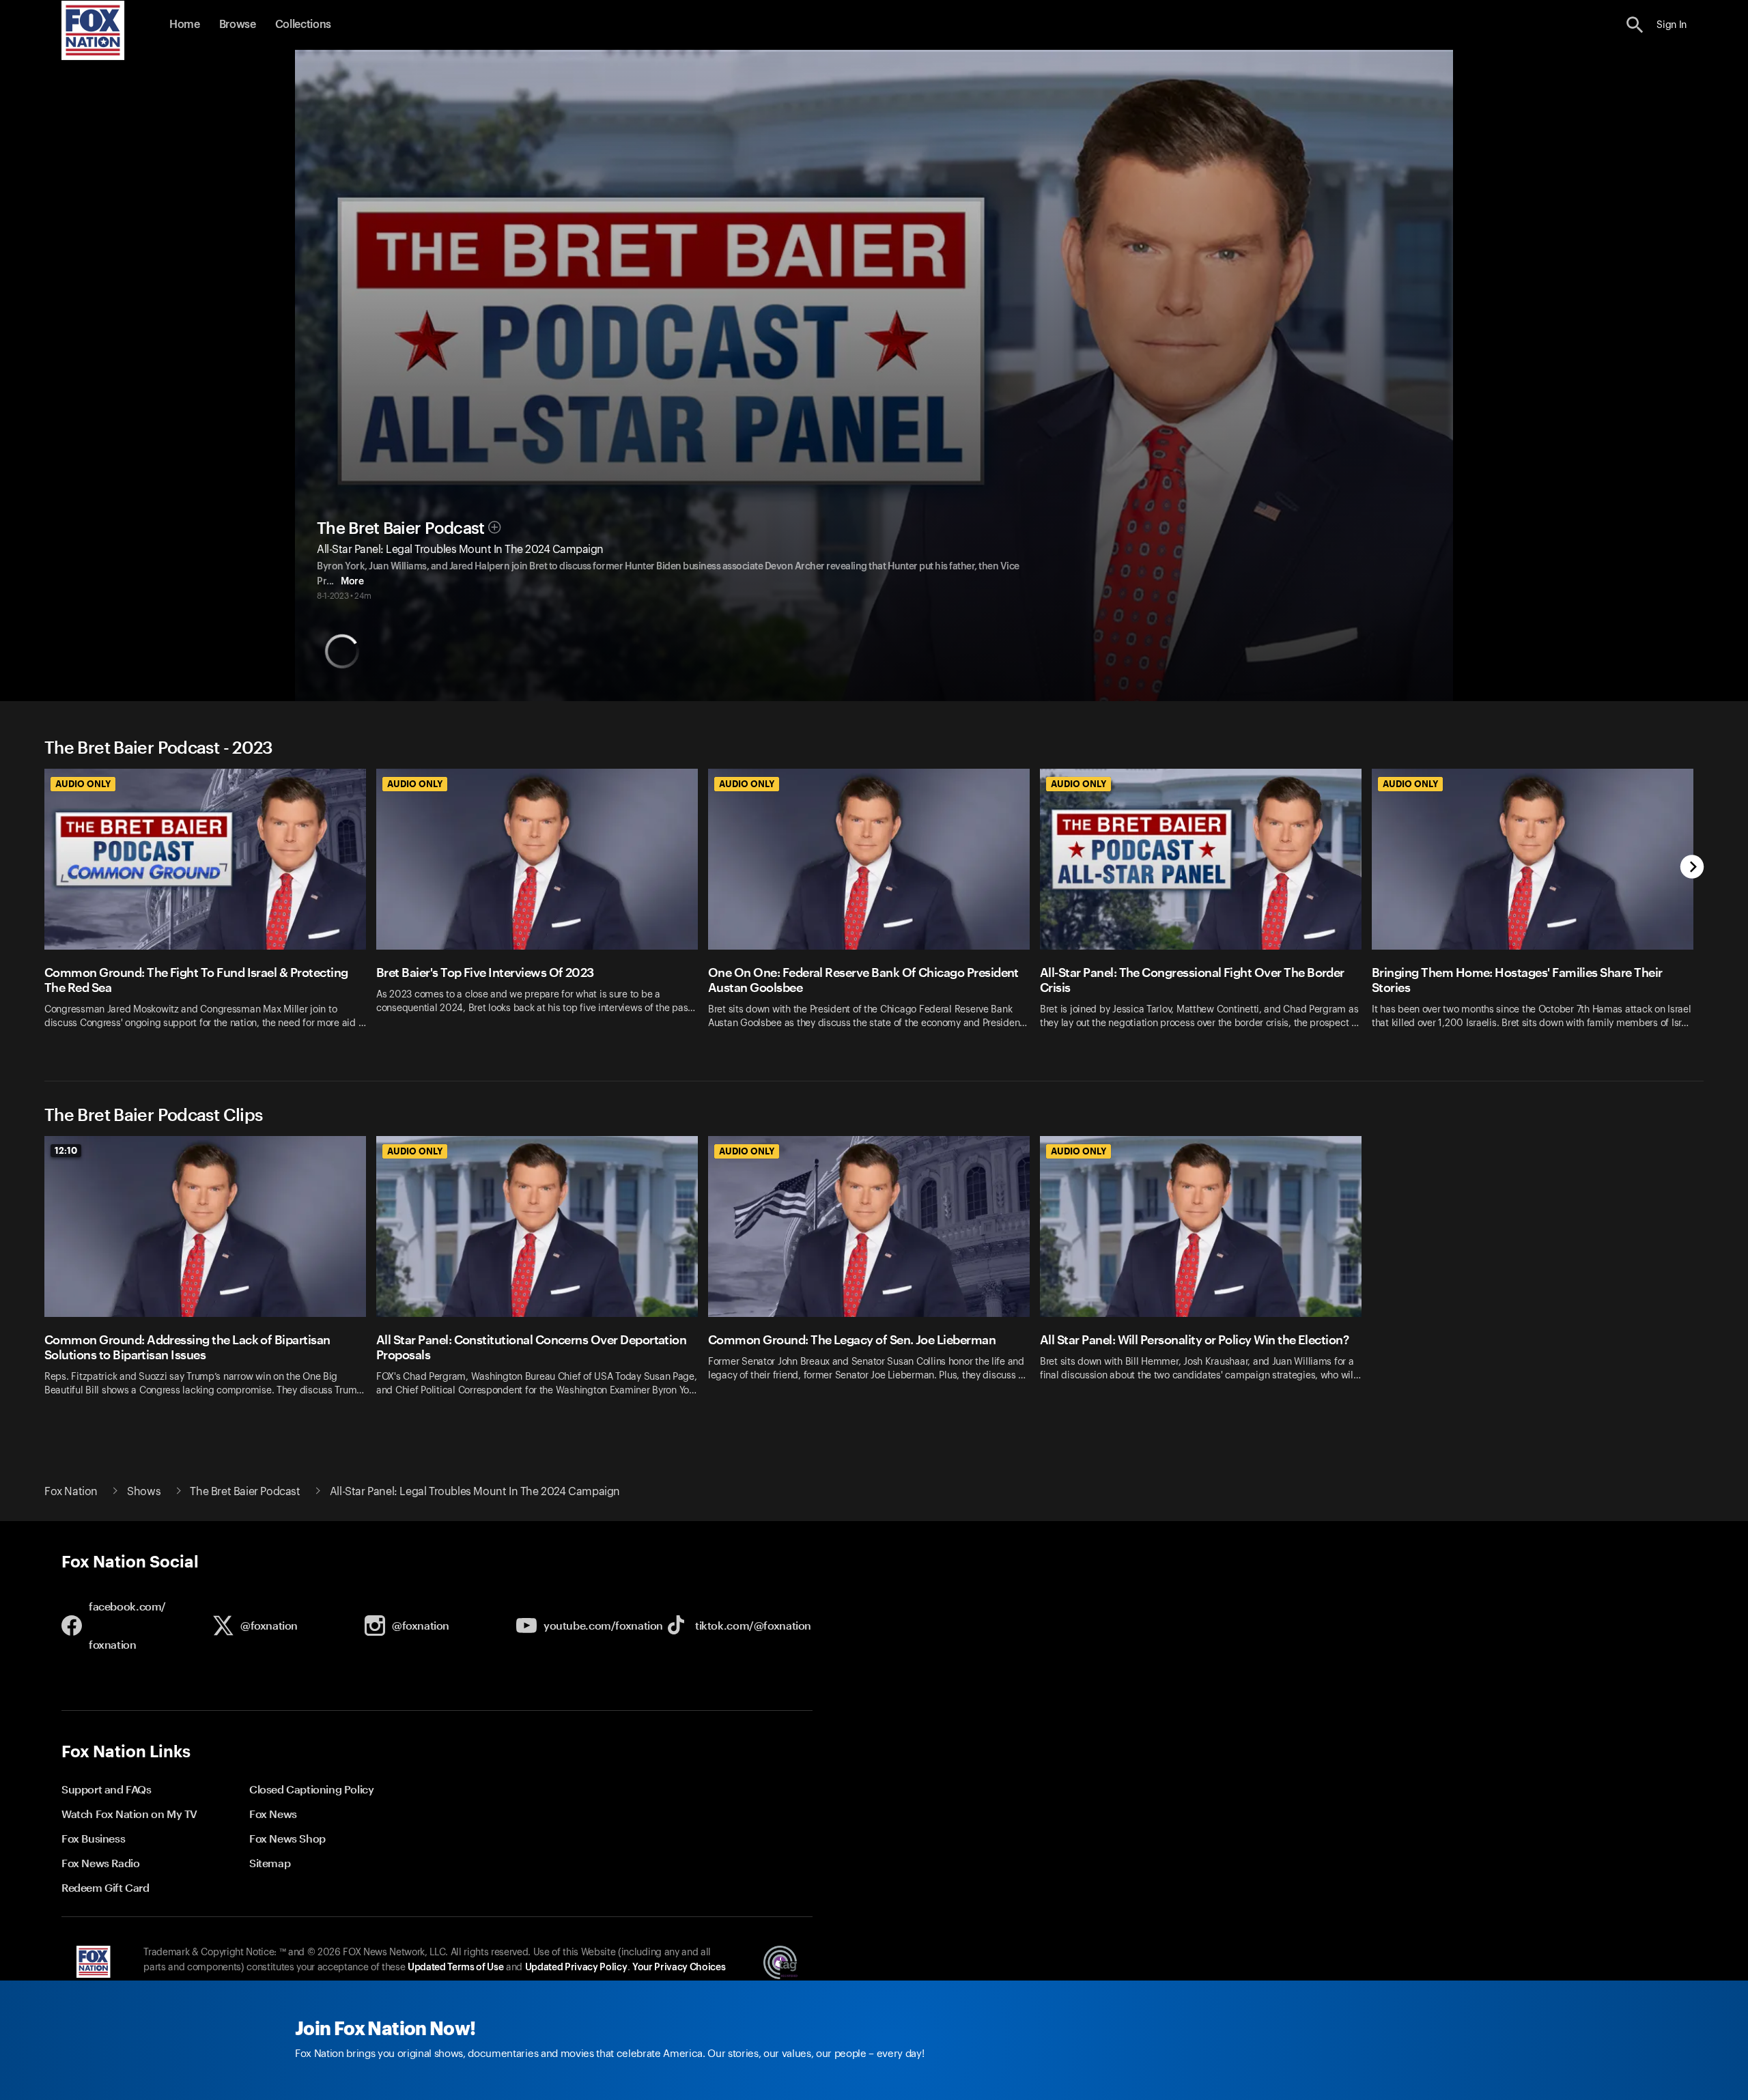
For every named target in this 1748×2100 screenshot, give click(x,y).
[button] (1635, 25)
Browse (238, 25)
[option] (210, 908)
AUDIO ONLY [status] (83, 784)
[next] (1692, 868)
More (352, 582)
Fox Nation (71, 1492)
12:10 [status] (66, 1150)
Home (185, 25)
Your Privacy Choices (679, 1968)
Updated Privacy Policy (576, 1968)
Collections (303, 25)
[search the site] (1635, 25)
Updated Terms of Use (455, 1968)
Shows (144, 1492)
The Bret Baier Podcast (401, 528)
